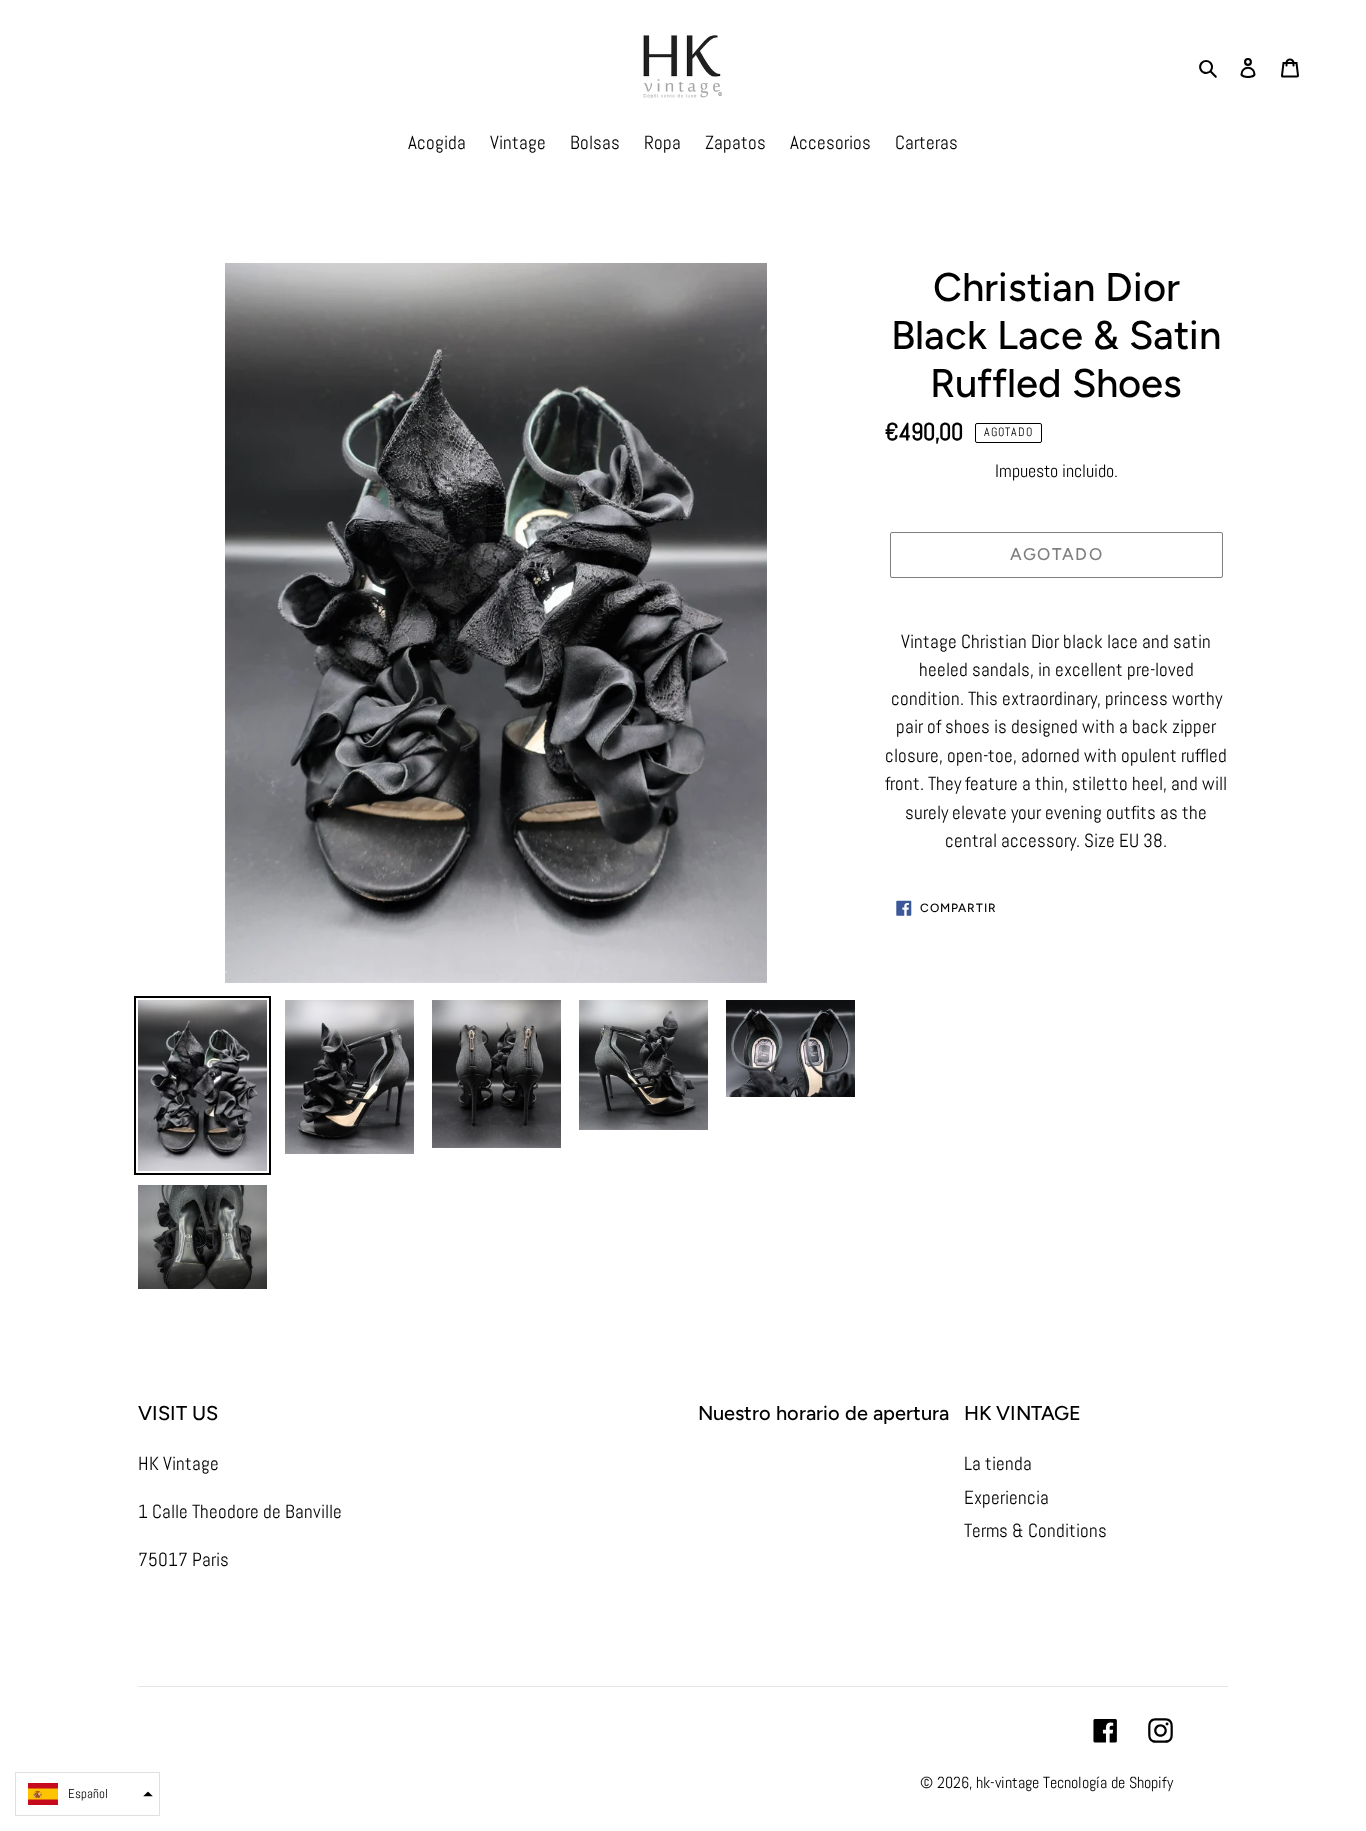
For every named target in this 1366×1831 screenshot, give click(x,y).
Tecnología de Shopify (1108, 1782)
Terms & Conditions (1035, 1530)
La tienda (998, 1463)
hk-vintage (1007, 1782)
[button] (87, 1794)
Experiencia (1006, 1497)
